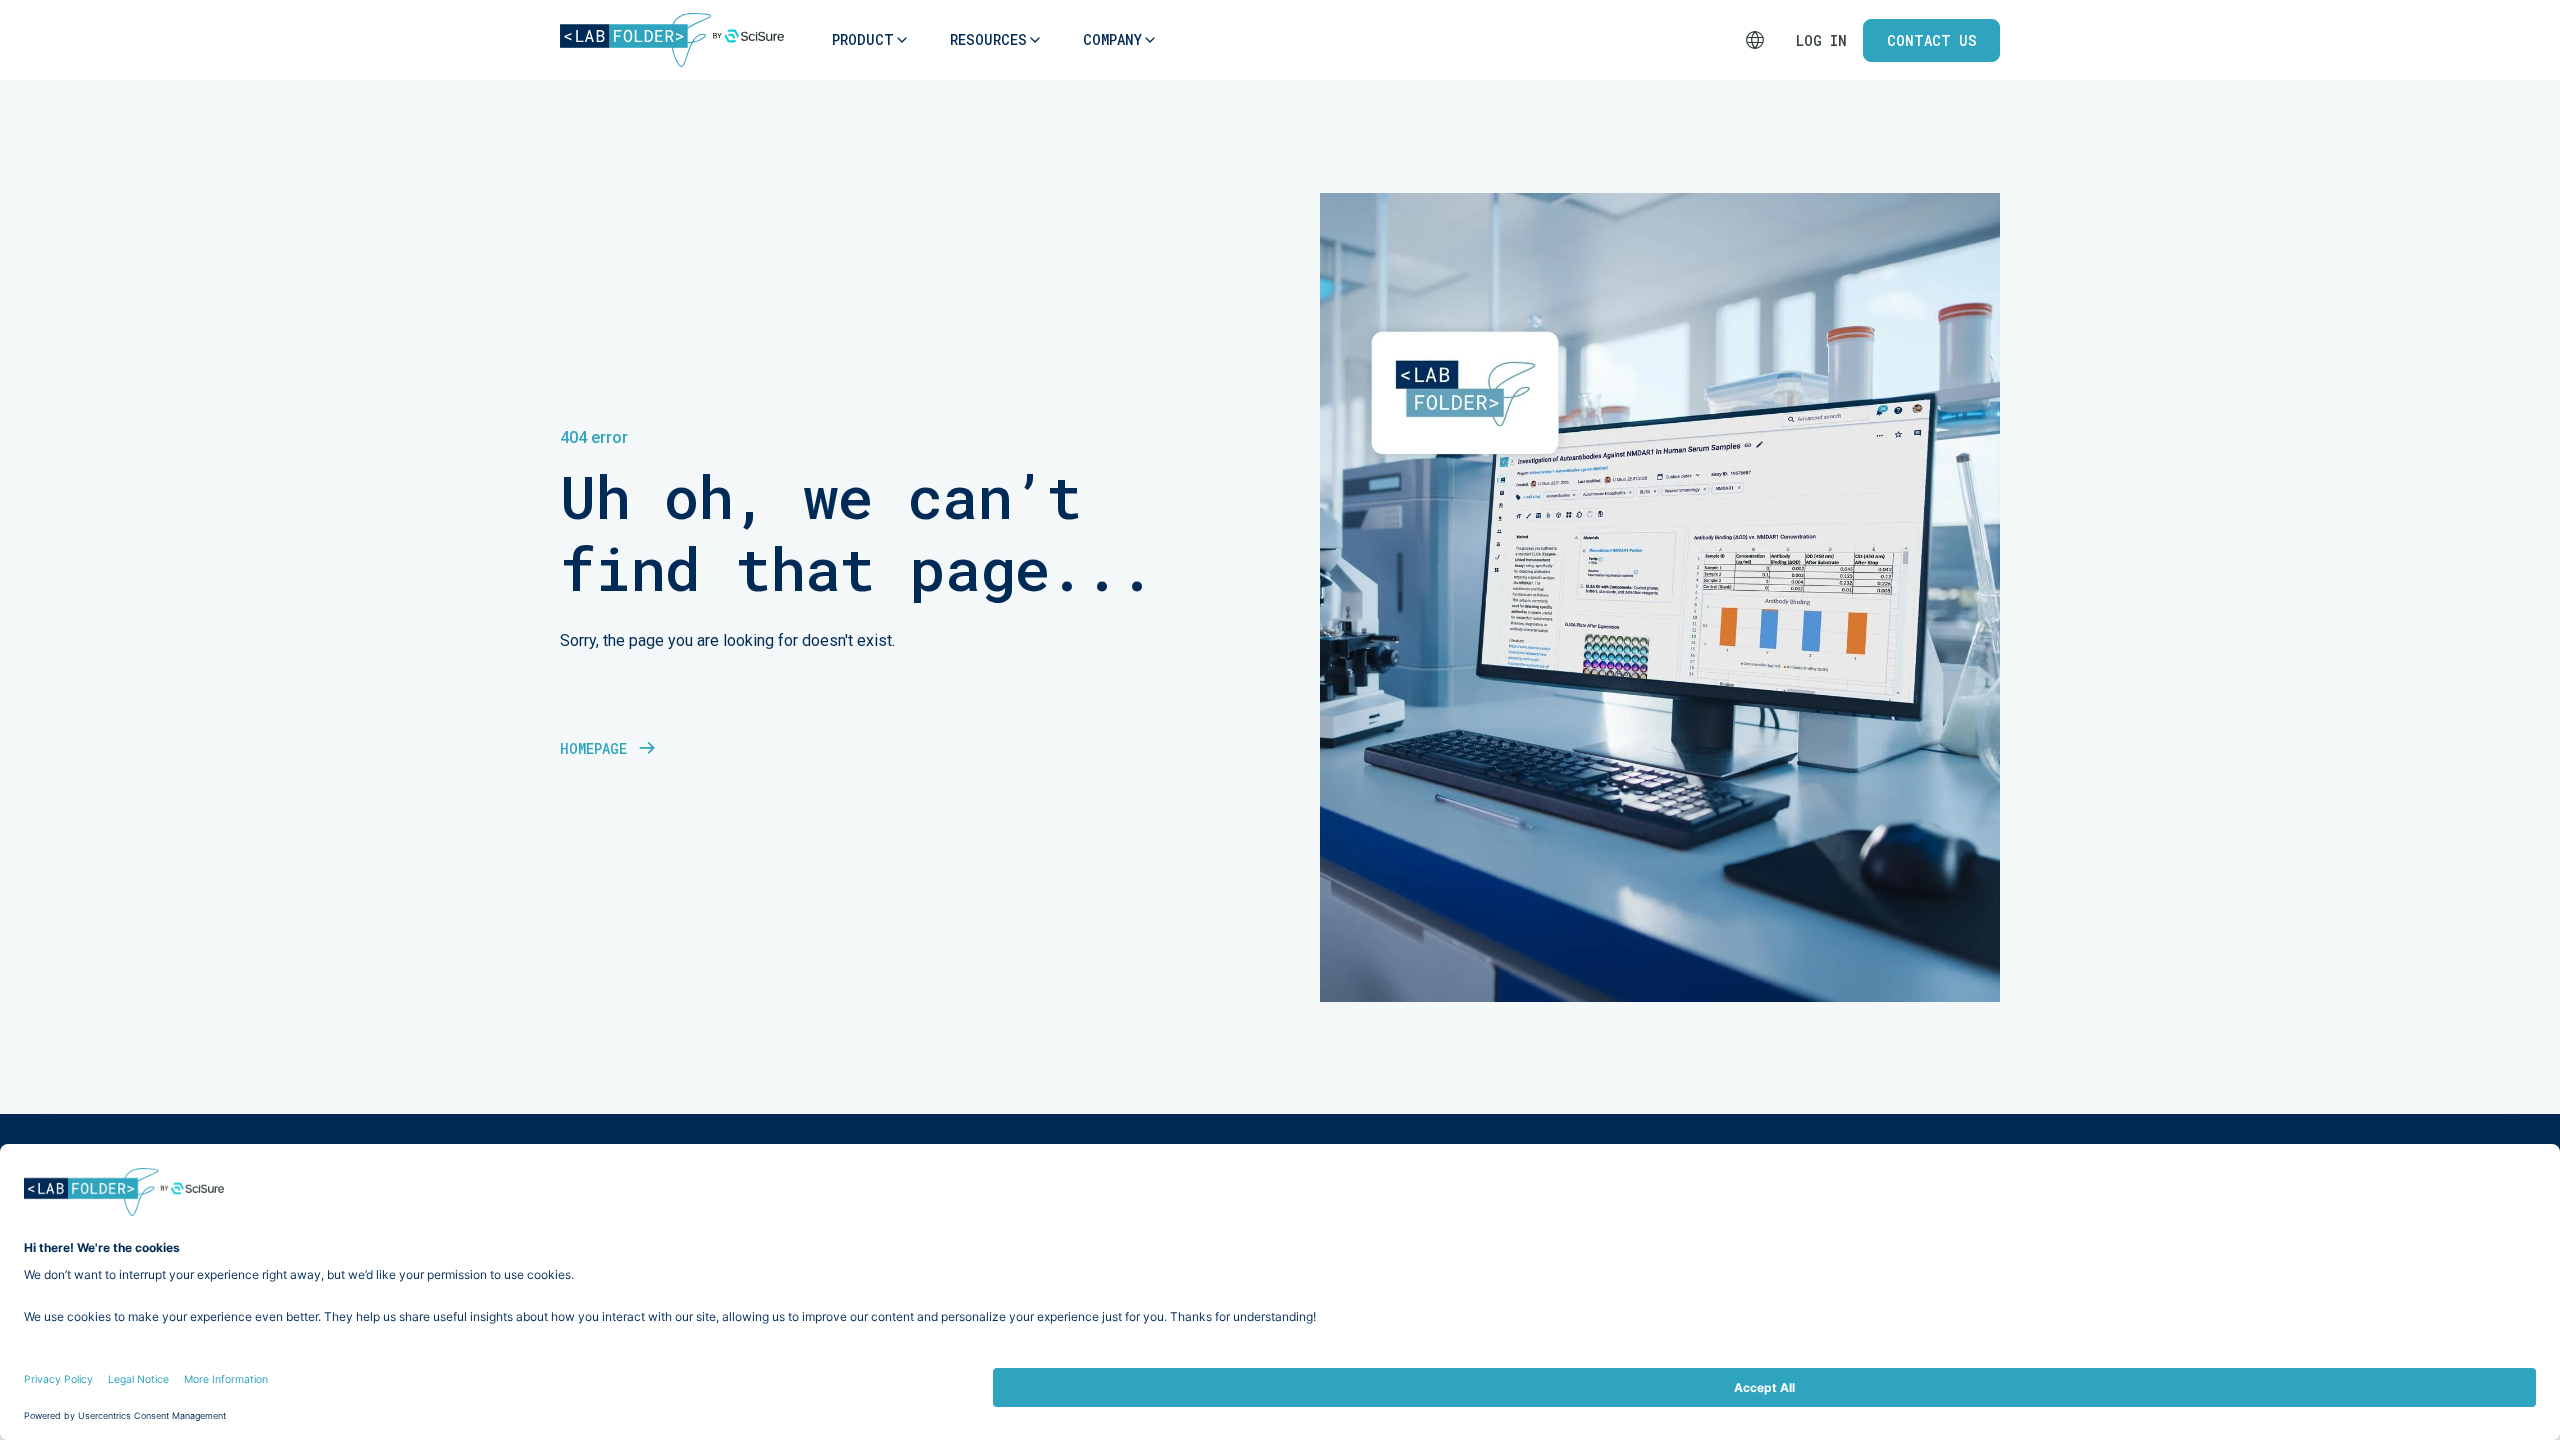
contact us (1932, 40)
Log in (1821, 40)
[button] (863, 40)
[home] (672, 40)
